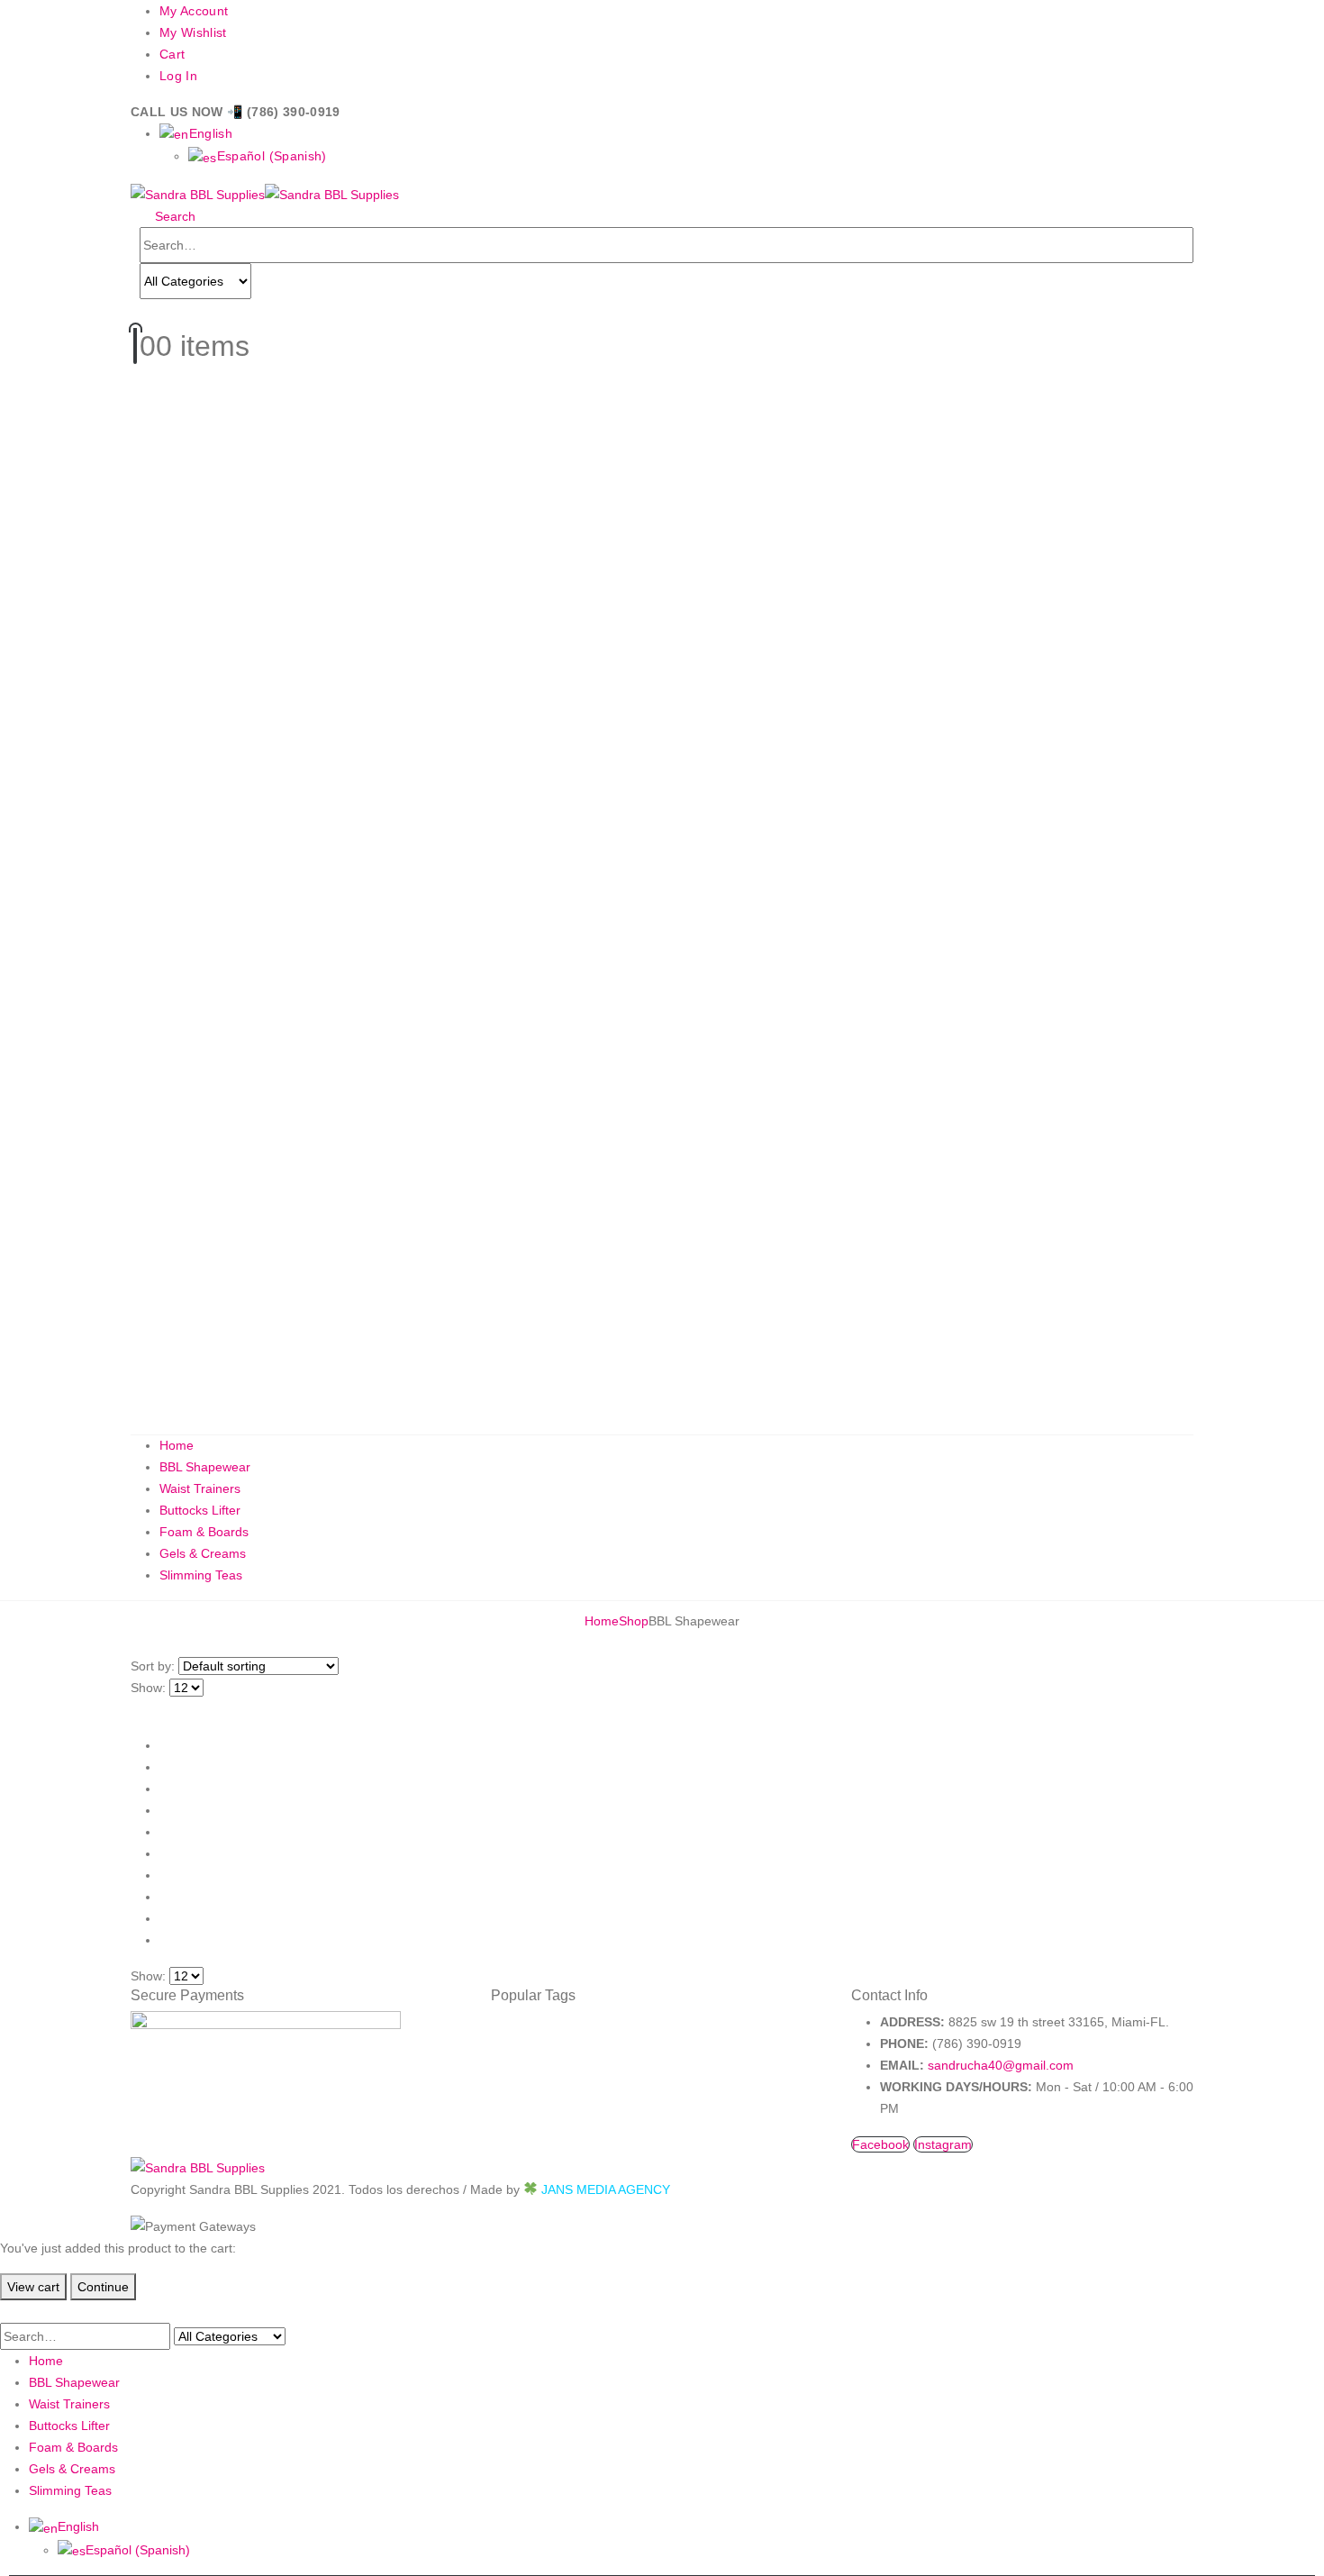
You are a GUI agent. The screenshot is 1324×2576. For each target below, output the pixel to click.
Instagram (943, 2144)
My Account (194, 11)
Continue (103, 2287)
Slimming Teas (201, 1575)
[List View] (154, 1709)
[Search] (269, 282)
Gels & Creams (203, 1553)
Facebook (880, 2144)
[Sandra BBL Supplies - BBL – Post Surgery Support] (265, 194)
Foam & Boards (204, 1532)
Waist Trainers (200, 1488)
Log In (178, 76)
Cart (172, 54)
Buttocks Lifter (200, 1510)
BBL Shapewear (205, 1467)
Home (177, 1445)
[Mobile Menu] (136, 311)
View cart (33, 2287)
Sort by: (153, 1666)
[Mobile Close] (11, 2311)
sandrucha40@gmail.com (1001, 2065)
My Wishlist (193, 32)
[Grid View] (138, 1709)
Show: (148, 1688)
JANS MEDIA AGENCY (606, 2189)
